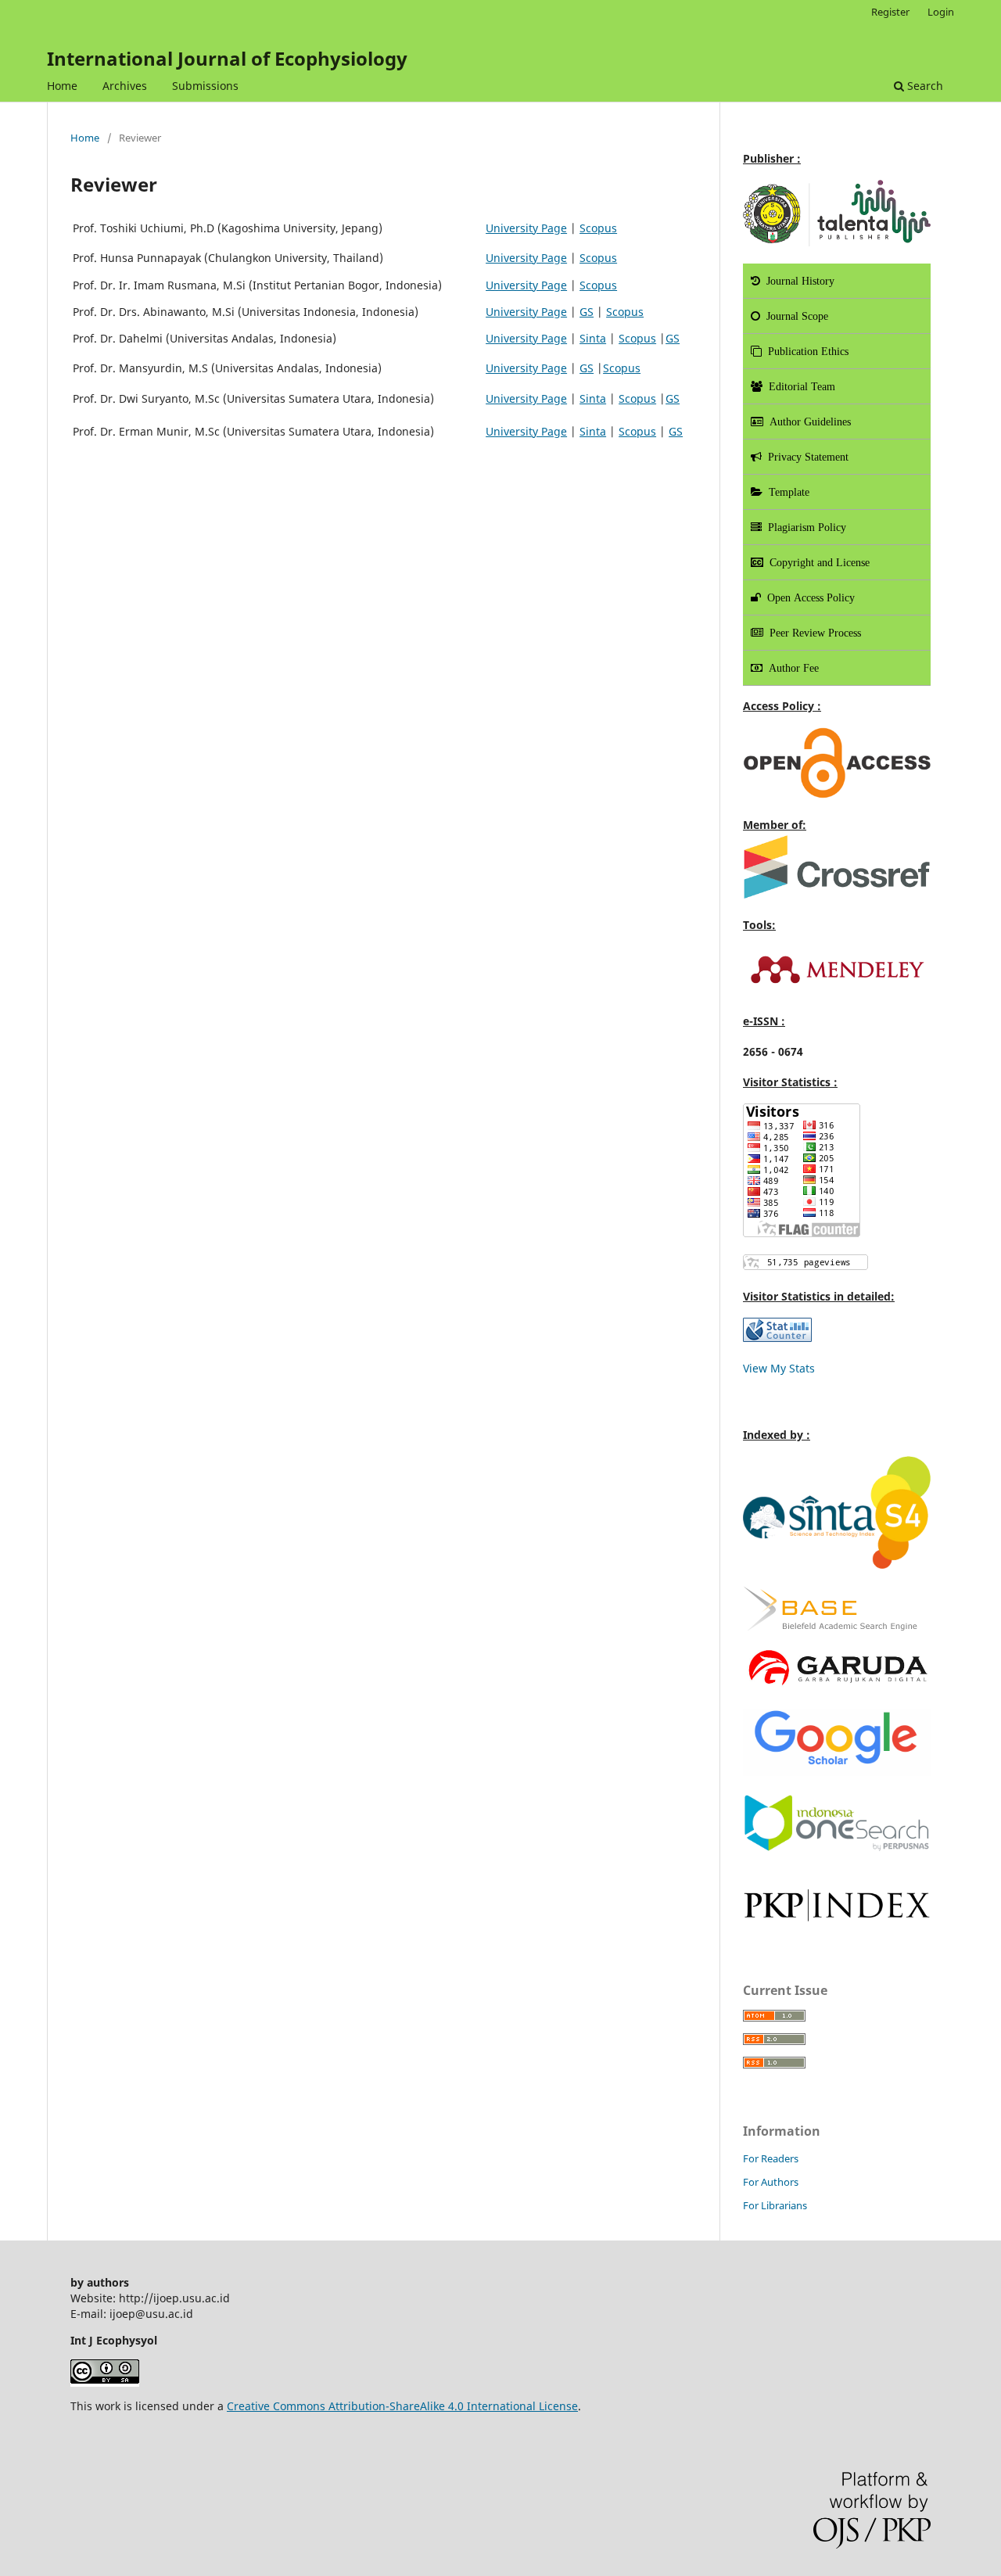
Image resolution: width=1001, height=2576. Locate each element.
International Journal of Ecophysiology (227, 58)
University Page (526, 228)
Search (924, 86)
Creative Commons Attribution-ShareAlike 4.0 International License (402, 2406)
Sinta (593, 338)
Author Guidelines (807, 422)
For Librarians (775, 2205)
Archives (125, 86)
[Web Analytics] (777, 1338)
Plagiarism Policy (804, 527)
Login (941, 12)
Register (890, 12)
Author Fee (791, 668)
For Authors (771, 2182)
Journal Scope (794, 316)
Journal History (797, 281)
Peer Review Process (812, 633)
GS (587, 312)
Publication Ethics (805, 351)
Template (786, 492)
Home (62, 86)
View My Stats (779, 1368)
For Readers (771, 2158)
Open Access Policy (808, 597)
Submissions (205, 86)
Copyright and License (816, 562)
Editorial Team (799, 386)
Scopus (598, 228)
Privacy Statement (805, 457)
